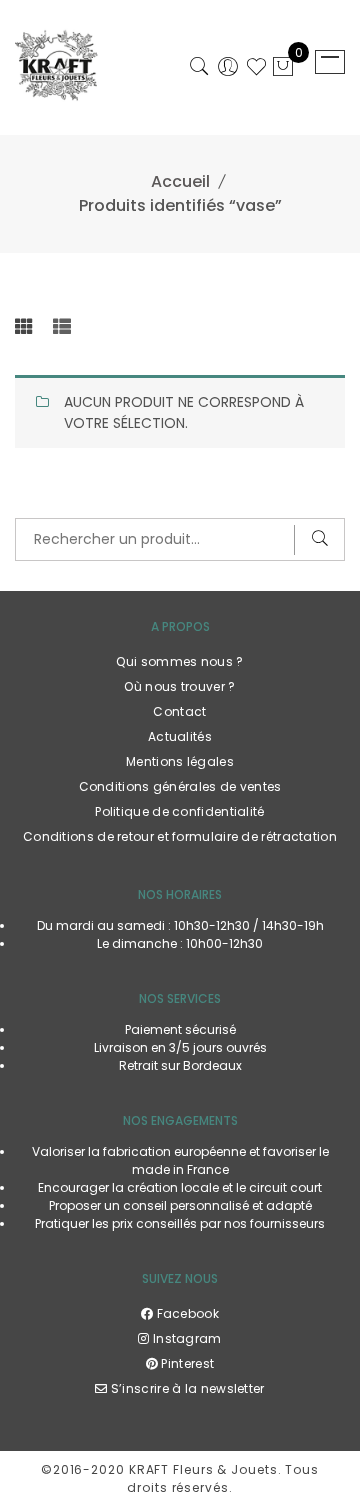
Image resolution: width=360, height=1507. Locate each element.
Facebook (186, 1313)
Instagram (185, 1338)
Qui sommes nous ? (179, 661)
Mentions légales (180, 761)
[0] (283, 69)
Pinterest (186, 1363)
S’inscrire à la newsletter (186, 1388)
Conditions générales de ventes (180, 786)
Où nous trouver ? (179, 686)
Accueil (180, 181)
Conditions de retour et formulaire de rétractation (180, 836)
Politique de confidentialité (179, 811)
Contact (179, 711)
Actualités (180, 736)
